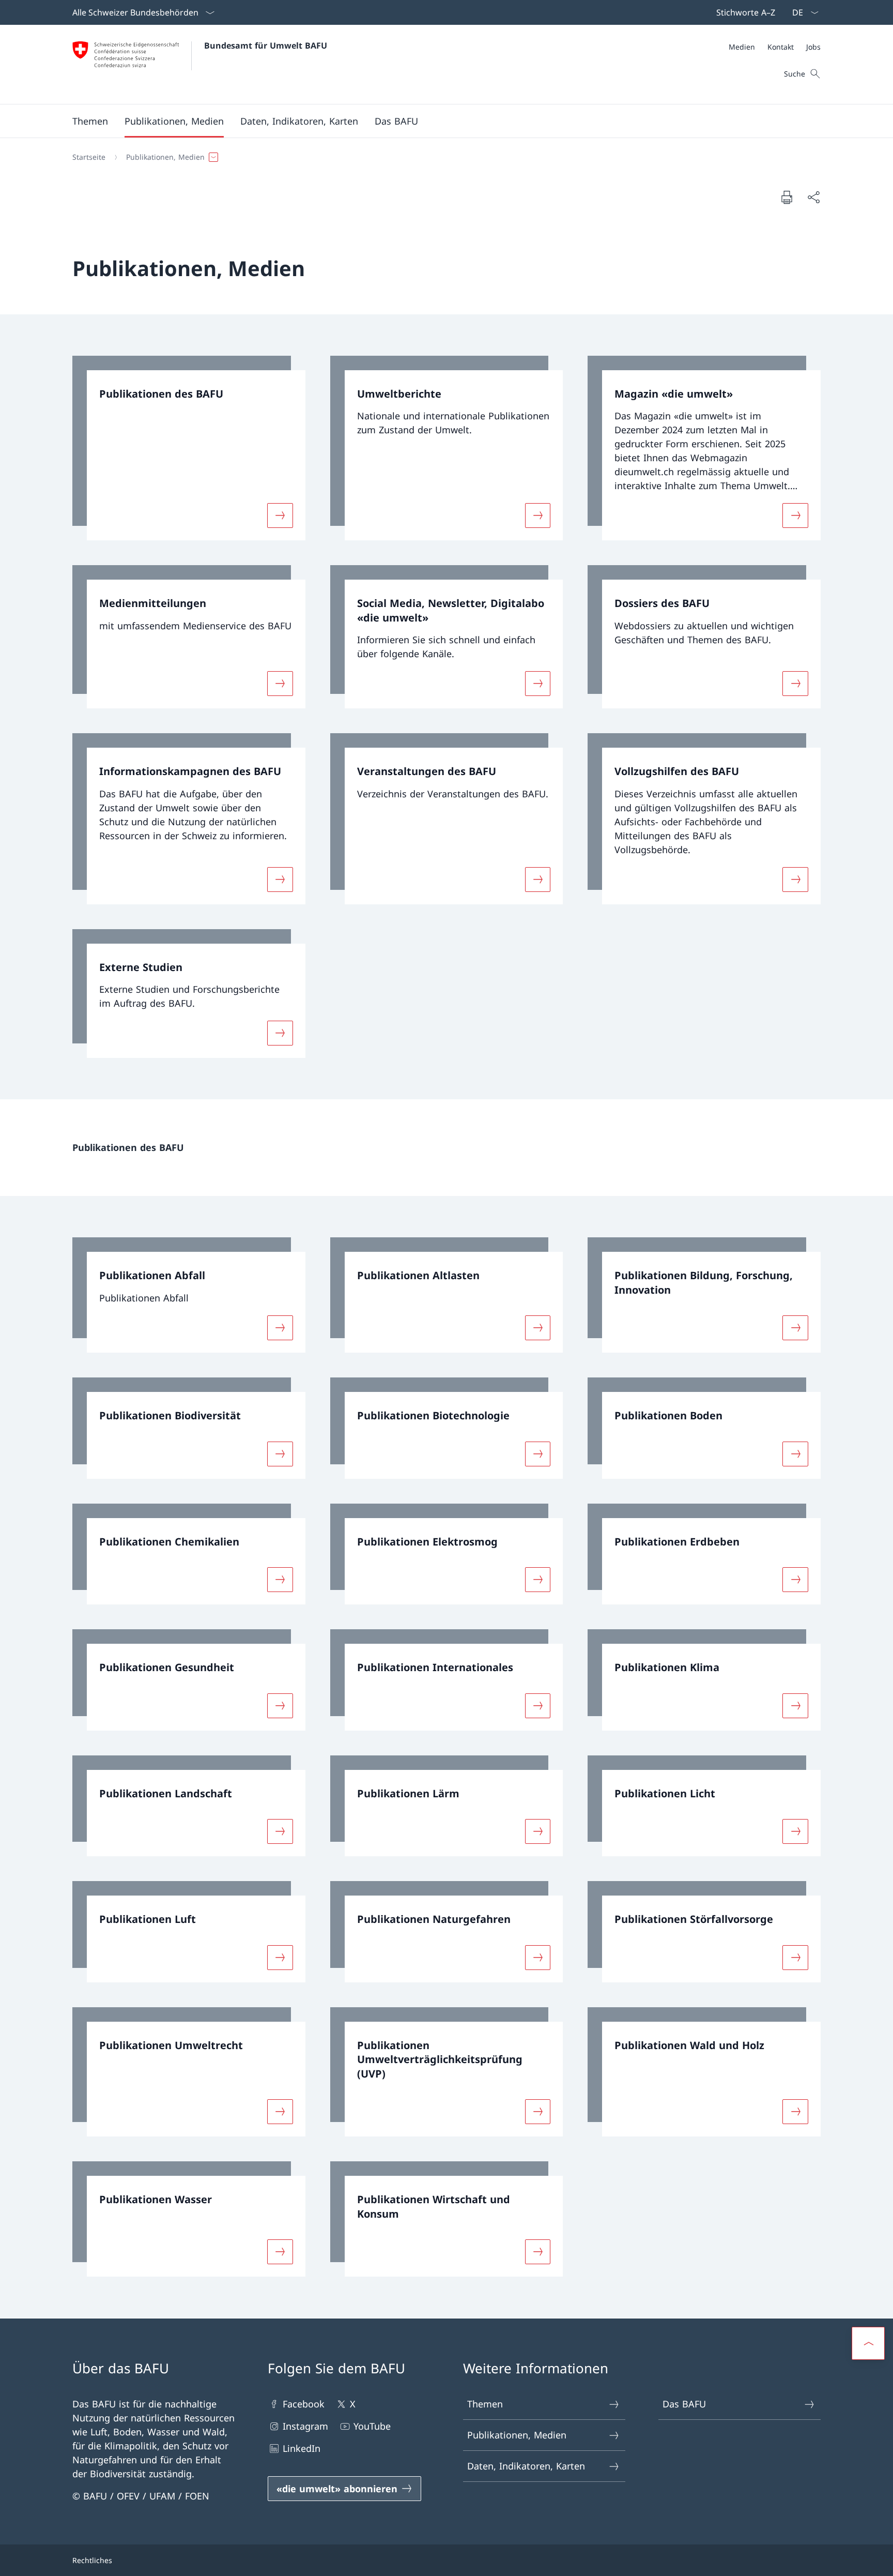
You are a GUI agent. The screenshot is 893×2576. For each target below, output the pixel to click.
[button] (90, 121)
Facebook (304, 2404)
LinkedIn (302, 2448)
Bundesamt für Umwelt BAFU (266, 46)
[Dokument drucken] (787, 197)
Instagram (305, 2426)
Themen (485, 2404)
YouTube (372, 2426)
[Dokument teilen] (813, 197)
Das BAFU (684, 2404)
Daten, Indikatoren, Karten (526, 2466)
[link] (189, 448)
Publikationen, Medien (517, 2435)
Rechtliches (92, 2560)
